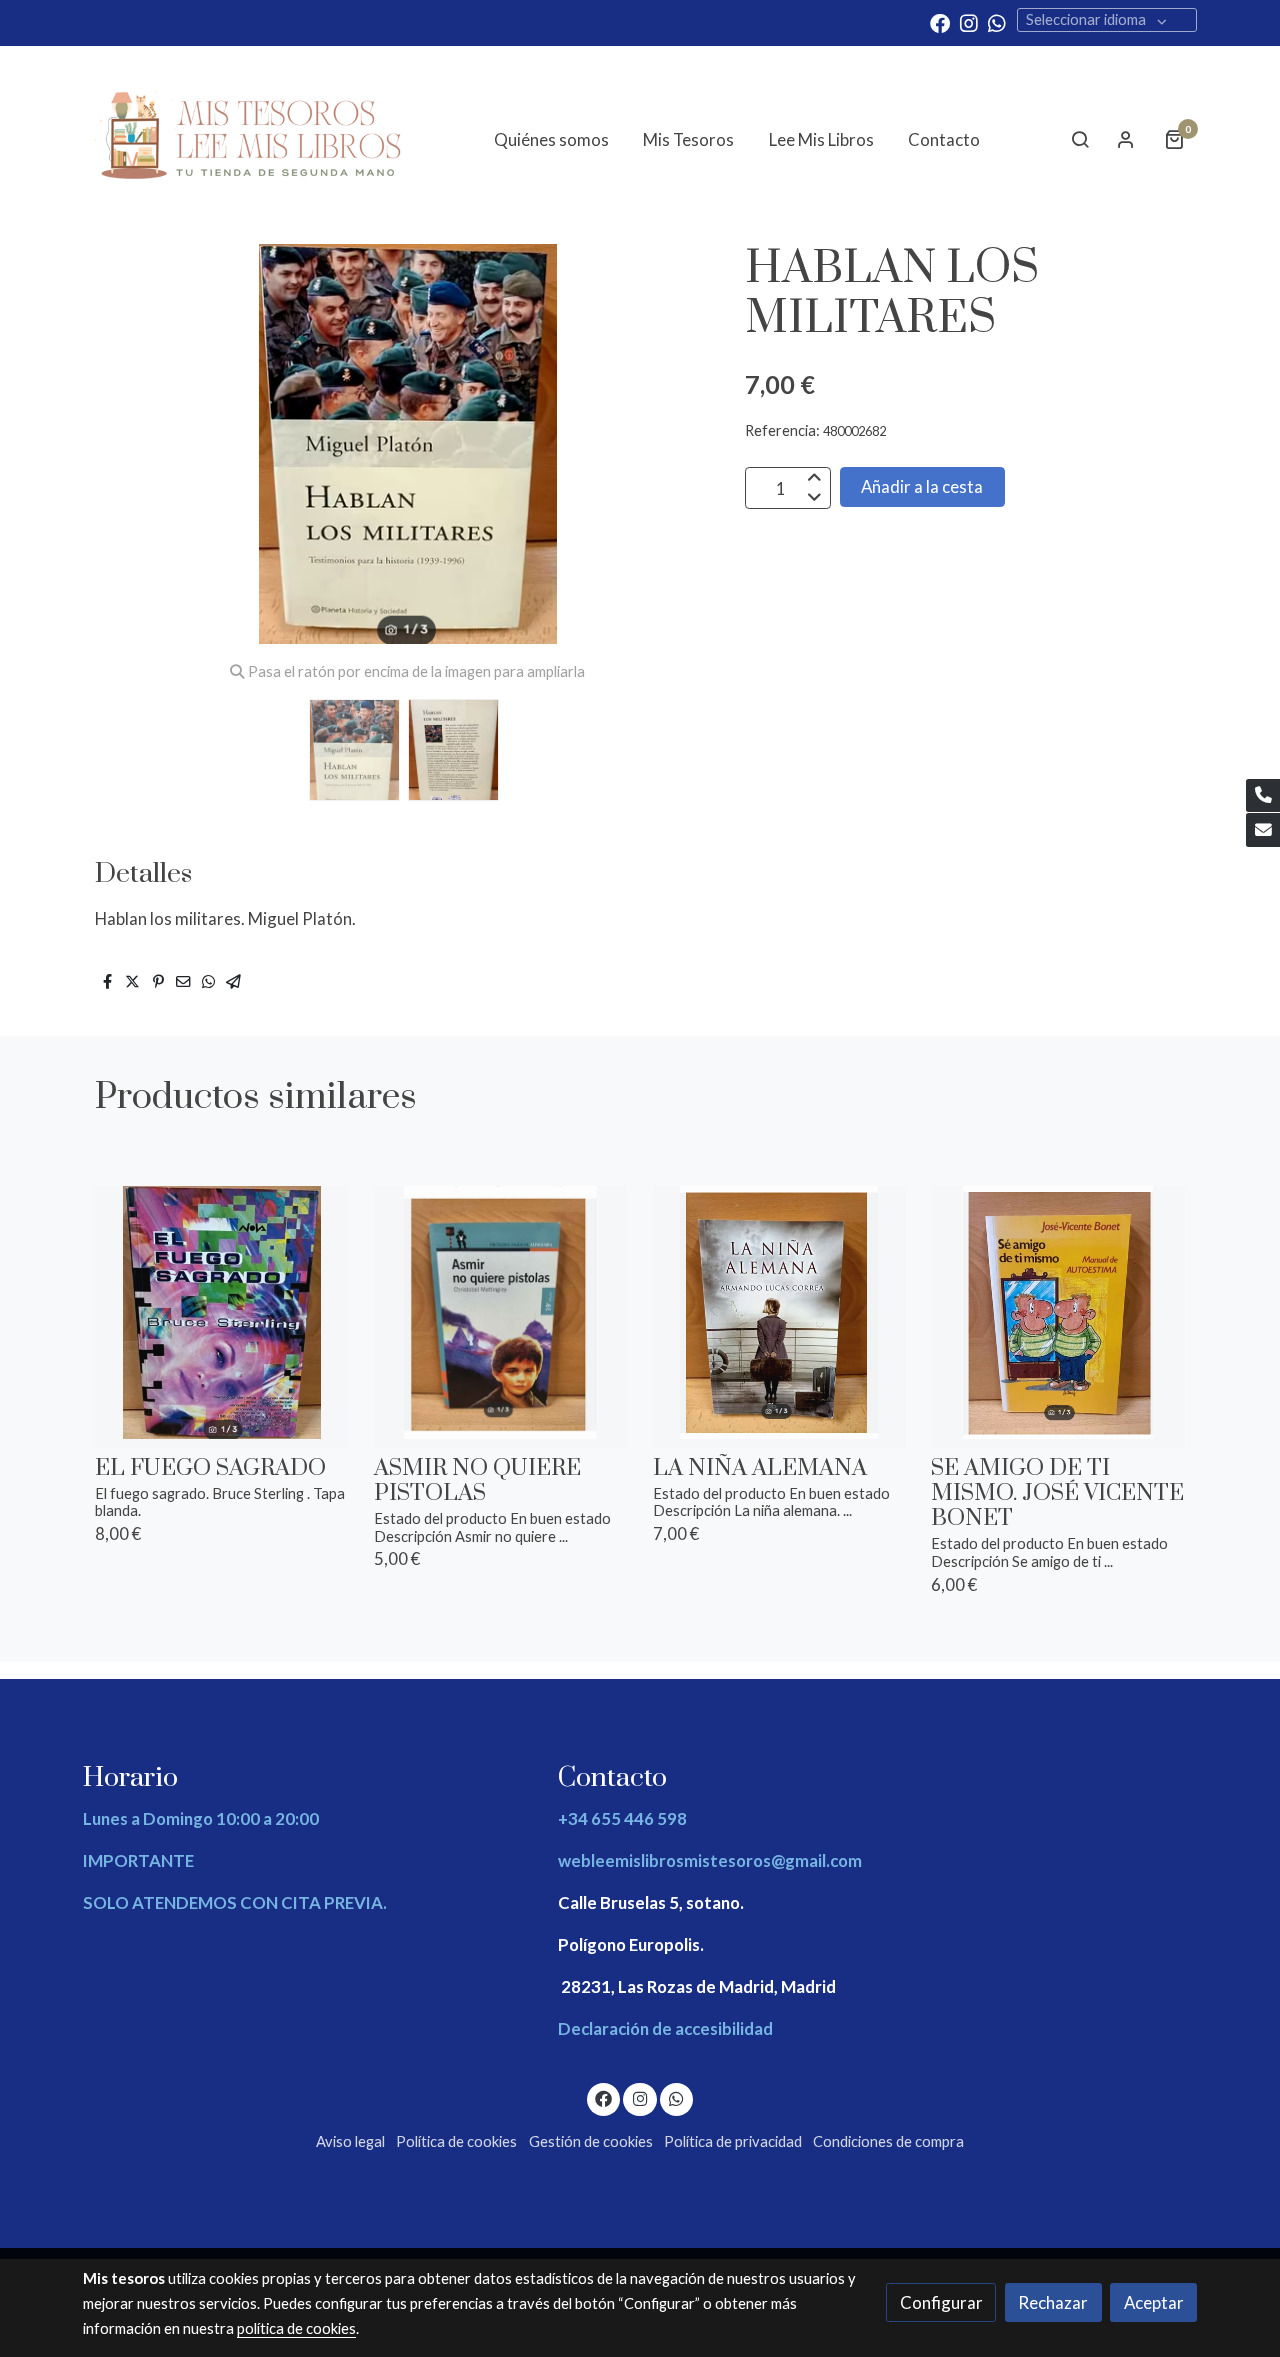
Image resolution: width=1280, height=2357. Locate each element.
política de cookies (296, 2328)
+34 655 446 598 (622, 1818)
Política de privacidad (733, 2141)
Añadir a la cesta (922, 487)
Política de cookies (456, 2141)
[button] (681, 444)
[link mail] (1263, 830)
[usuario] (1126, 139)
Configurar (941, 2302)
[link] (251, 139)
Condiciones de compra (888, 2141)
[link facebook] (940, 22)
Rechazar (1053, 2302)
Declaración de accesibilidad (665, 2028)
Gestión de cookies (591, 2141)
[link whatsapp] (997, 22)
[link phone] (1263, 796)
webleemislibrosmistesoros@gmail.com (710, 1860)
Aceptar (1154, 2302)
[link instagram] (969, 22)
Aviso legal (350, 2141)
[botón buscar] (1080, 139)
